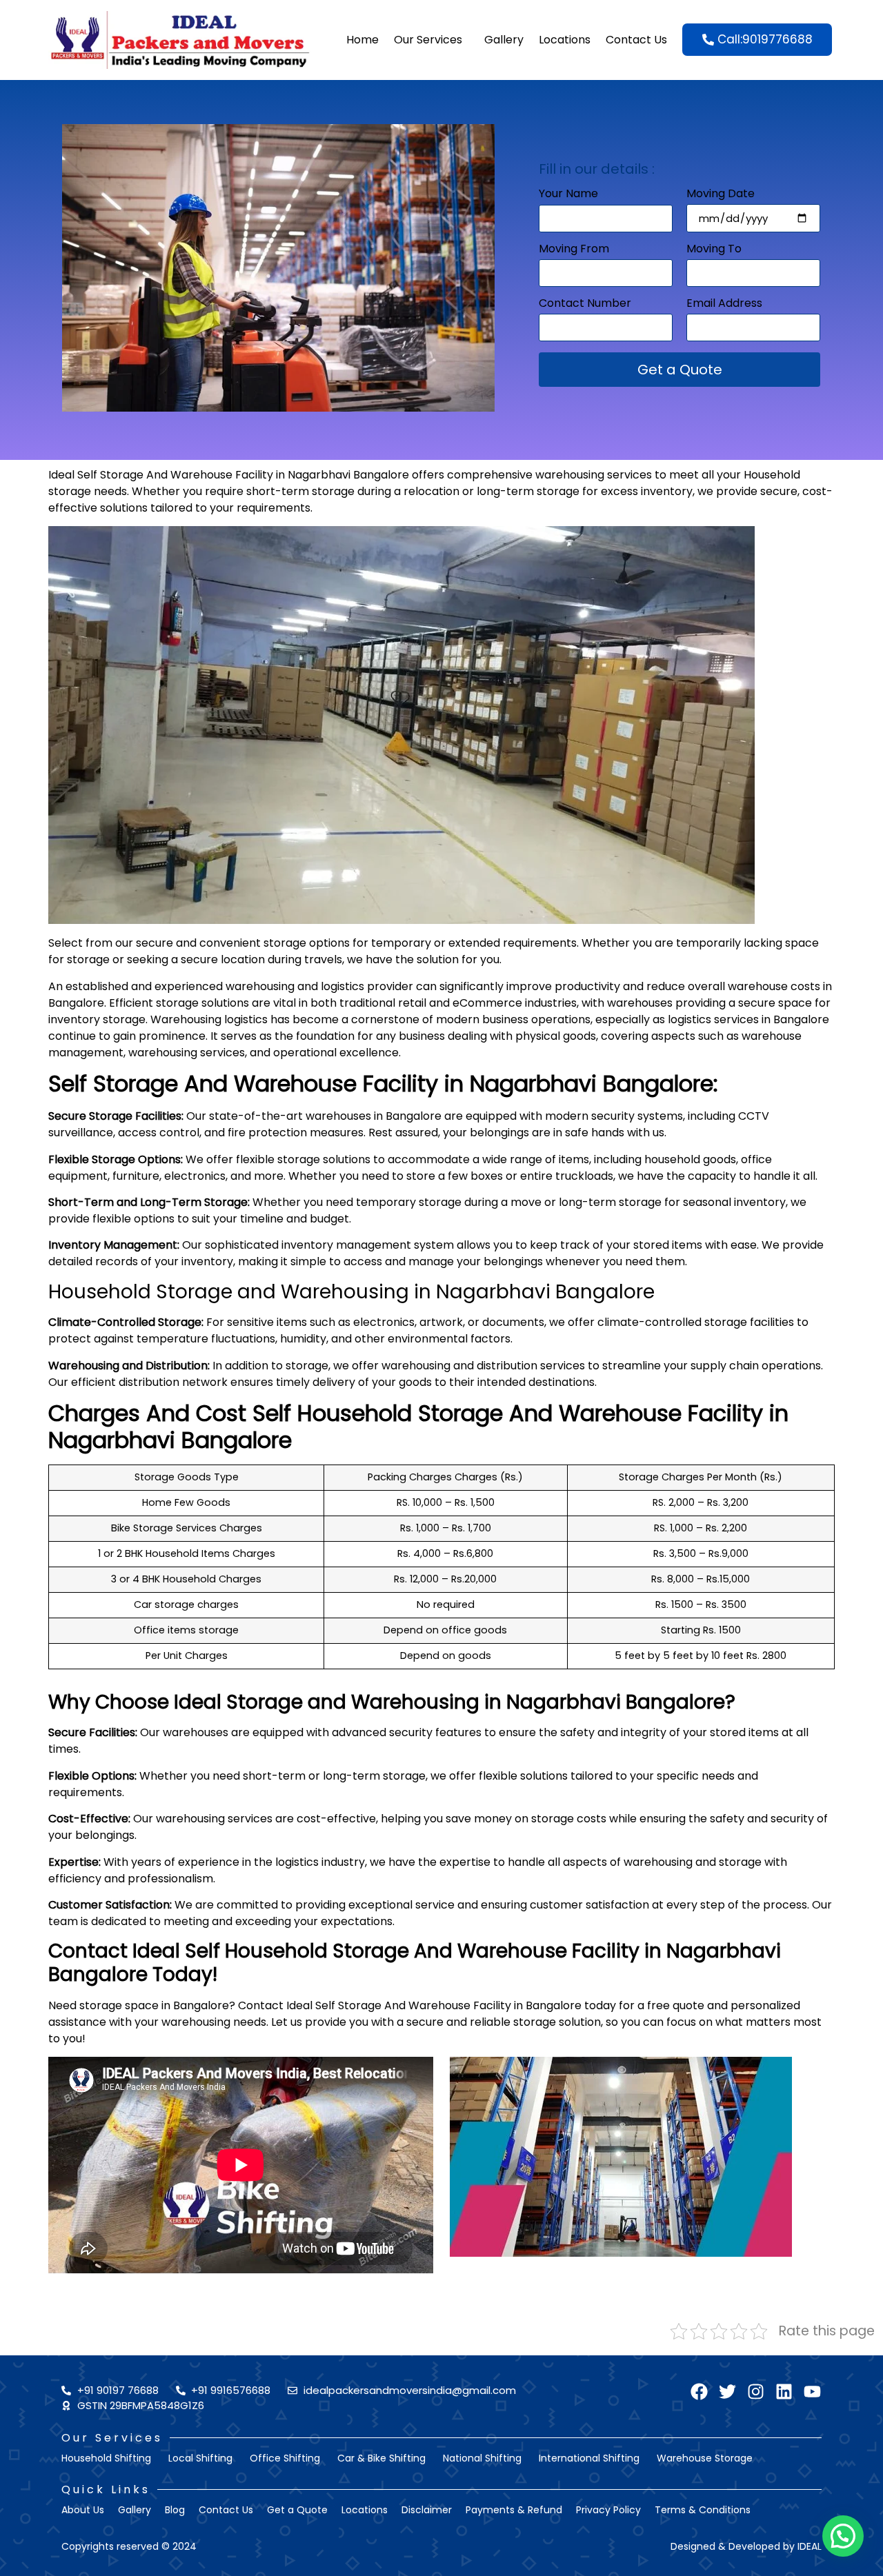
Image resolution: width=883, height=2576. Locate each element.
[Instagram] (756, 2392)
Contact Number (585, 304)
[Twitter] (727, 2392)
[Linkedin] (784, 2392)
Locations (565, 40)
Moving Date (721, 195)
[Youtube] (812, 2392)
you (72, 2039)
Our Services (428, 40)
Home (363, 40)
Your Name (568, 195)
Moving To (714, 250)
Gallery (504, 40)
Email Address (724, 304)
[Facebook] (699, 2392)
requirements (274, 508)
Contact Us (636, 40)
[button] (843, 2536)
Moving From (574, 250)
